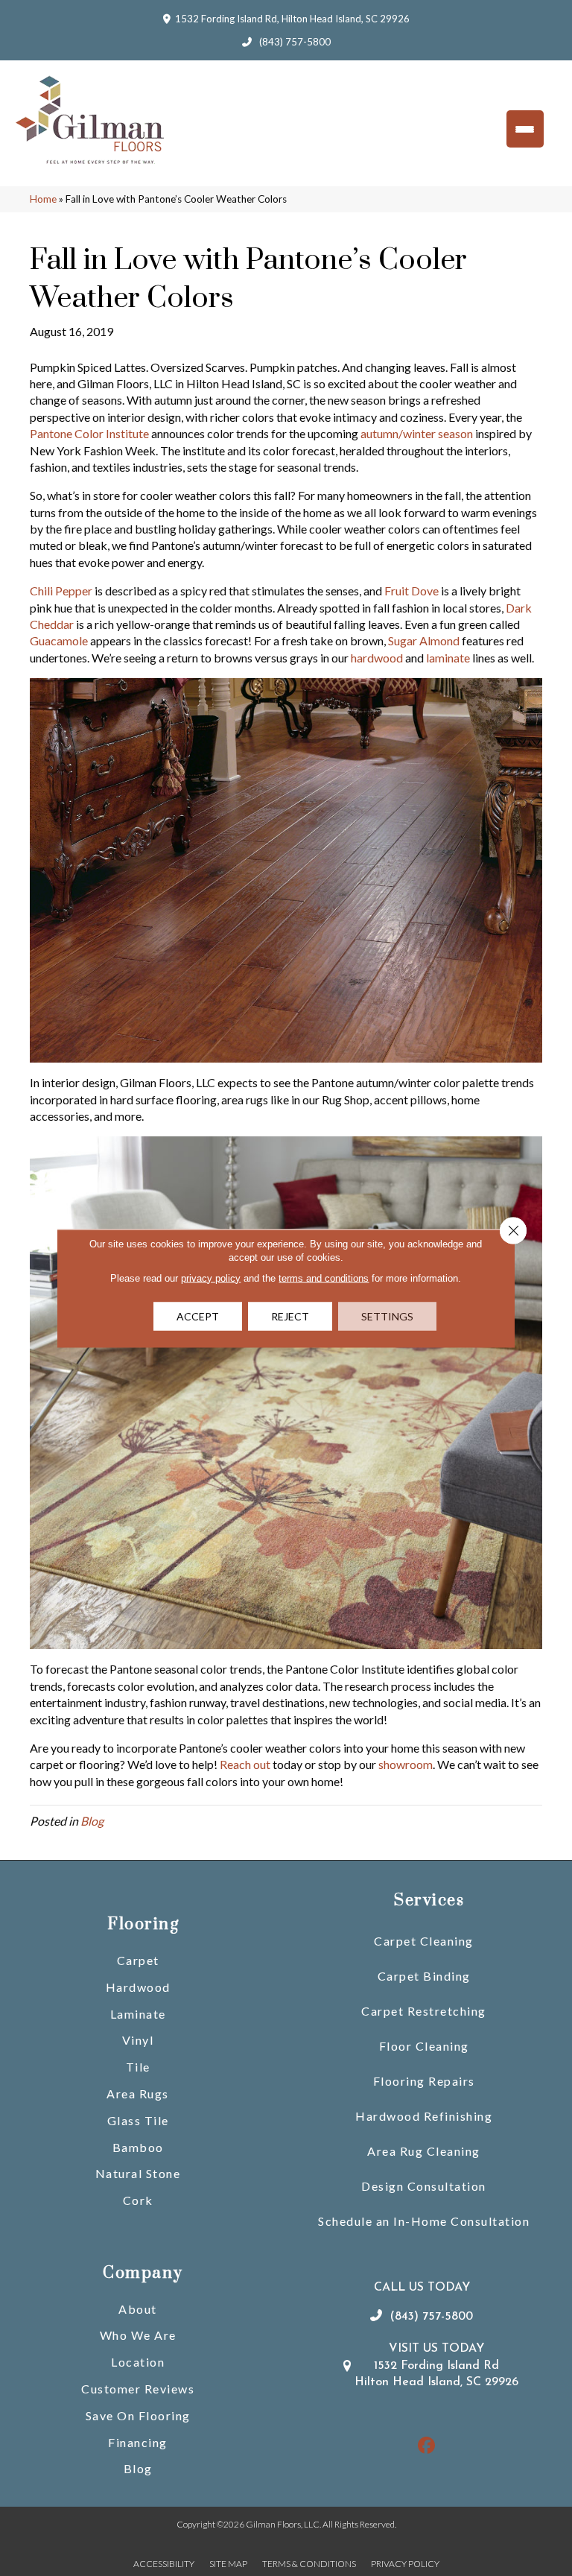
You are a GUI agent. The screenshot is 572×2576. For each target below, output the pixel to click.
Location (138, 2362)
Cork (138, 2200)
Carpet (138, 1960)
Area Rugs (138, 2094)
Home (43, 199)
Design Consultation (424, 2186)
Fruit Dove (411, 591)
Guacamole (59, 640)
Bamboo (138, 2147)
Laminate (138, 2014)
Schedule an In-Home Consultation (424, 2221)
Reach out (245, 1764)
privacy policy (211, 1278)
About (138, 2309)
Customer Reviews (138, 2389)
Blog (92, 1821)
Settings (387, 1316)
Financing (138, 2442)
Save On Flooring (138, 2415)
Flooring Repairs (424, 2081)
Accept (198, 1316)
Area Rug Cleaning (424, 2151)
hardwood (377, 658)
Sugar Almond (424, 640)
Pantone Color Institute (89, 433)
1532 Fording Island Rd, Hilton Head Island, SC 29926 (292, 19)
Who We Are (138, 2335)
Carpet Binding (424, 1976)
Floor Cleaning (424, 2046)
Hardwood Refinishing (424, 2116)
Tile (138, 2067)
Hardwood (138, 1987)
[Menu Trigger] (525, 129)
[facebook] (427, 2446)
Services (429, 1901)
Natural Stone (138, 2173)
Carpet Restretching (424, 2011)
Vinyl (138, 2040)
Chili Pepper (61, 591)
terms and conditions (324, 1278)
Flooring (143, 1924)
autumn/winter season (417, 433)
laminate (448, 658)
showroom (406, 1764)
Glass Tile (138, 2120)
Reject (290, 1316)
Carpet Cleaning (424, 1941)
